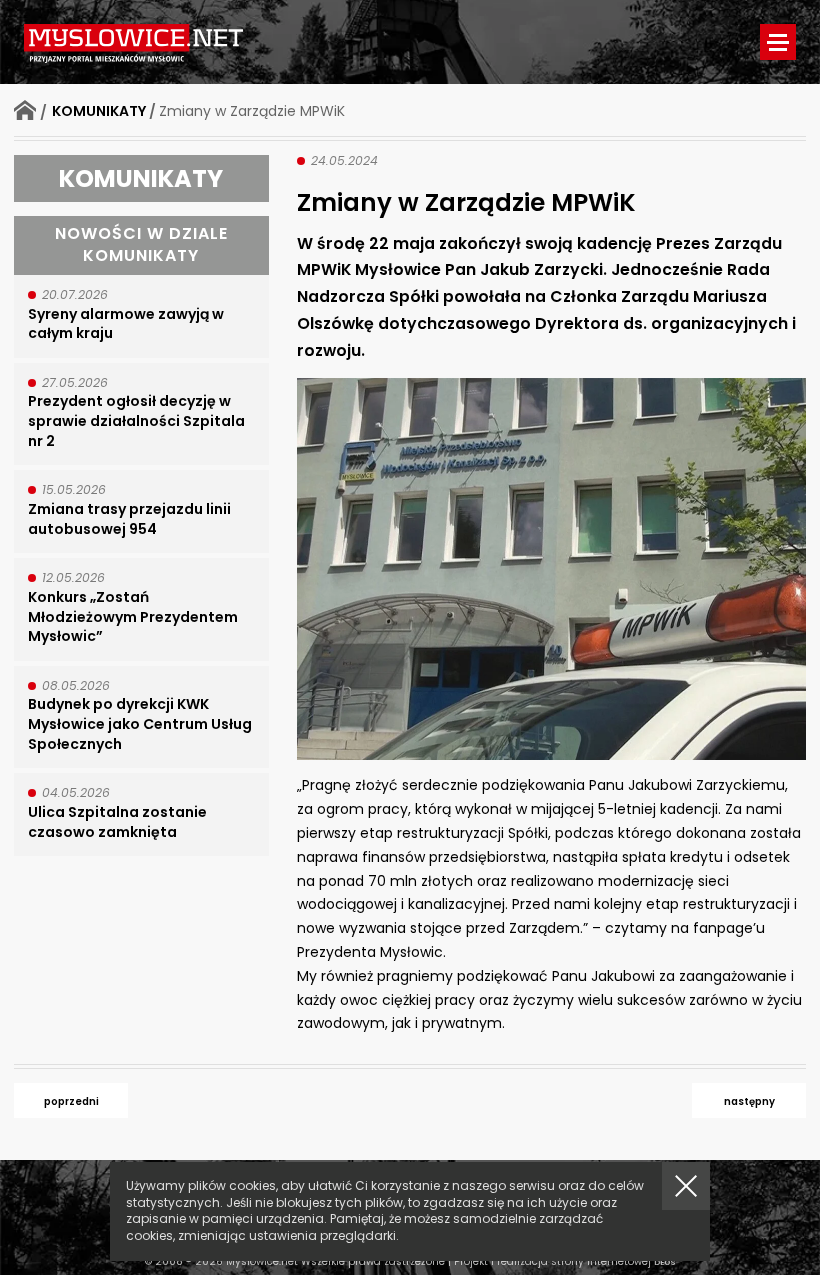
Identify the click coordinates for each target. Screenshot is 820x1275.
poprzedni (71, 1101)
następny (749, 1101)
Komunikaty (99, 111)
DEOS (665, 1262)
